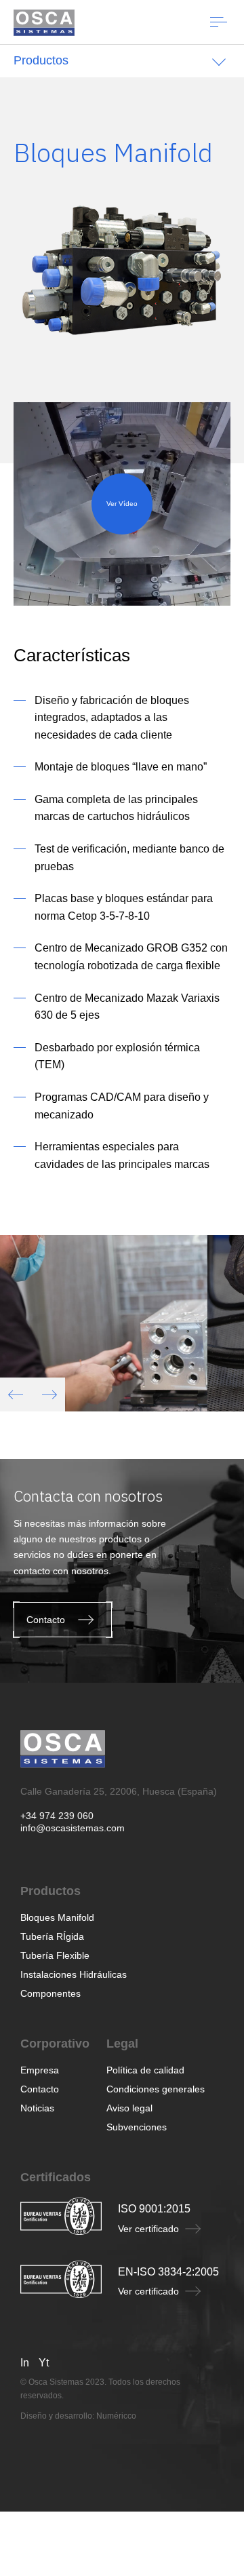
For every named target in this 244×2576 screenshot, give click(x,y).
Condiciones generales (156, 2089)
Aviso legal (129, 2108)
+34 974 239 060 (57, 1816)
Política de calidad (145, 2070)
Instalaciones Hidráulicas (74, 1974)
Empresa (40, 2070)
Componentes (50, 1993)
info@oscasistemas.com (73, 1828)
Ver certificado (148, 2229)
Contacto (40, 2089)
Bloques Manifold (57, 1917)
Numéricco (116, 2416)
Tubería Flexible (55, 1955)
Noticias (37, 2108)
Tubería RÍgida (52, 1936)
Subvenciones (137, 2127)
